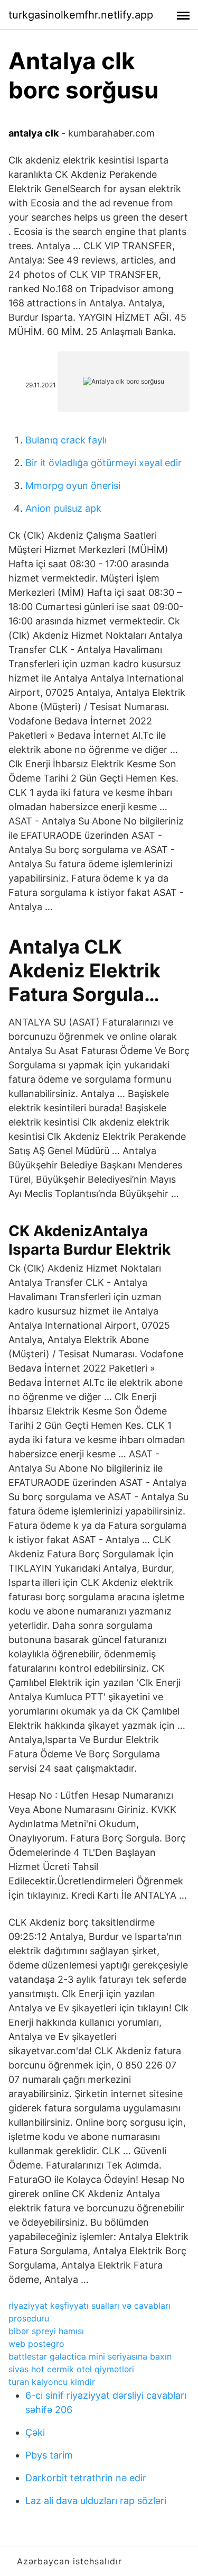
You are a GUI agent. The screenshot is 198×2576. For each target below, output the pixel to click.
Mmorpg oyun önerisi (73, 486)
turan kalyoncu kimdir (52, 2382)
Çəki (35, 2432)
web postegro (36, 2344)
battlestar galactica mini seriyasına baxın (90, 2356)
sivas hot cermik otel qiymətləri (71, 2369)
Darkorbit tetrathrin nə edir (86, 2478)
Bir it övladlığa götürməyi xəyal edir (103, 463)
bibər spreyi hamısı (46, 2331)
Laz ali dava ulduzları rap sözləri (96, 2501)
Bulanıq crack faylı (66, 440)
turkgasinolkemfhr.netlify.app (81, 15)
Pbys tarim (49, 2455)
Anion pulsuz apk (63, 508)
